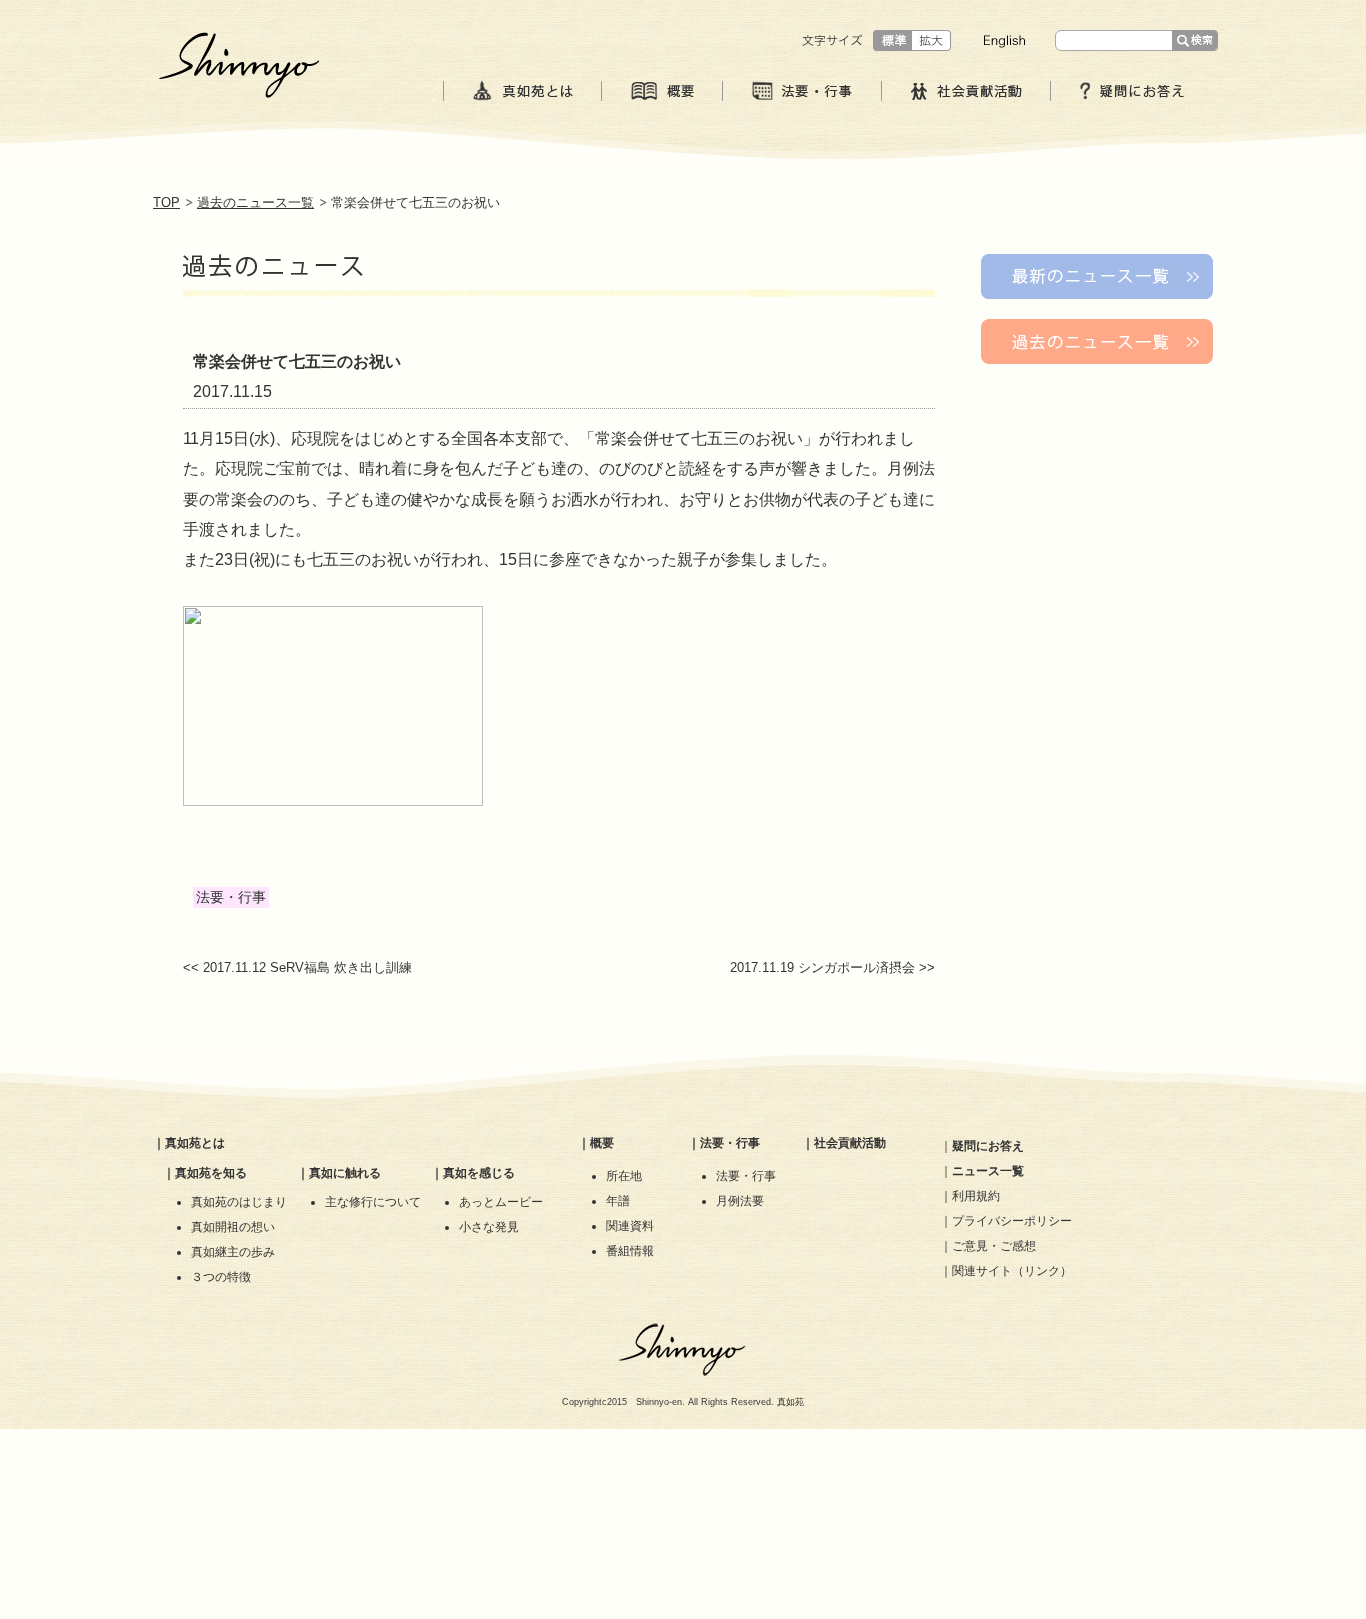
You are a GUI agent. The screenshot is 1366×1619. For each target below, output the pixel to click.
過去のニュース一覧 (255, 202)
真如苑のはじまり (239, 1202)
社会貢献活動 (850, 1143)
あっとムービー (501, 1202)
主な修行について (373, 1202)
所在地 (624, 1176)
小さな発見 (489, 1227)
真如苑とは (195, 1143)
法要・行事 (730, 1143)
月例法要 (740, 1201)
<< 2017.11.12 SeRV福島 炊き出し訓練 (297, 967)
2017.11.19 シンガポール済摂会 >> (832, 967)
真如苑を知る (211, 1173)
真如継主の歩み (233, 1252)
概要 (602, 1143)
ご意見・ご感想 (994, 1246)
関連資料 (630, 1226)
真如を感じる (479, 1173)
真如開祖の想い (233, 1227)
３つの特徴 (221, 1277)
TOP (166, 202)
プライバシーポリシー (1012, 1221)
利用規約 (976, 1196)
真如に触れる (345, 1173)
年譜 (618, 1201)
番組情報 (630, 1251)
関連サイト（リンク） (1012, 1271)
